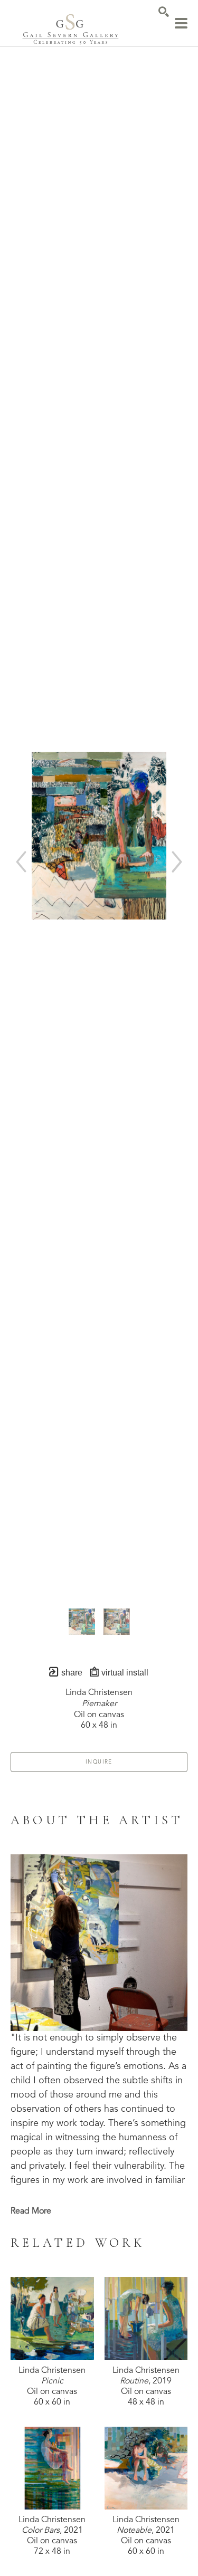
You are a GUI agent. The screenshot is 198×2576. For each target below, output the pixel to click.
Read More (31, 2211)
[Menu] (181, 23)
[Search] (164, 12)
